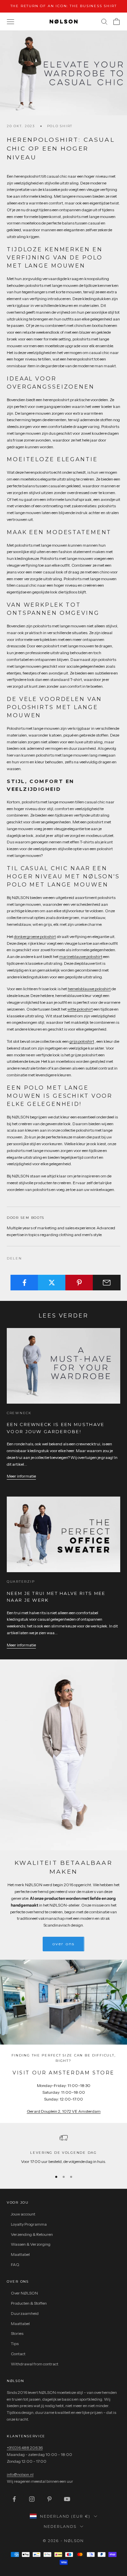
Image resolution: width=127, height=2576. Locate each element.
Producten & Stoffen (29, 2303)
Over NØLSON (24, 2293)
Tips (15, 2344)
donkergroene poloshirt (35, 936)
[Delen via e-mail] (107, 1283)
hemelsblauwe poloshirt (89, 989)
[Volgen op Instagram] (32, 2499)
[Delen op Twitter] (52, 1283)
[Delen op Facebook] (24, 1283)
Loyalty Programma (29, 2224)
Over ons (63, 1944)
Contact (18, 2354)
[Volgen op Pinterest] (49, 2499)
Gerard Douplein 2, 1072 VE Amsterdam (64, 2111)
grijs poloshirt (82, 1041)
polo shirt (60, 126)
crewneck (19, 1413)
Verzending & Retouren (32, 2234)
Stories (17, 2333)
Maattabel (20, 2254)
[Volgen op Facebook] (14, 2499)
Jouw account (23, 2214)
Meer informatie (21, 1476)
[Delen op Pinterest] (79, 1283)
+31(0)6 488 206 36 (25, 2448)
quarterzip (21, 1582)
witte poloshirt (80, 1009)
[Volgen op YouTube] (67, 2499)
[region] (63, 2149)
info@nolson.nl (20, 2474)
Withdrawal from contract (35, 2364)
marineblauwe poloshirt (81, 957)
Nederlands (60, 2526)
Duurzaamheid (25, 2313)
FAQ (15, 2265)
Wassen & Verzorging (31, 2244)
